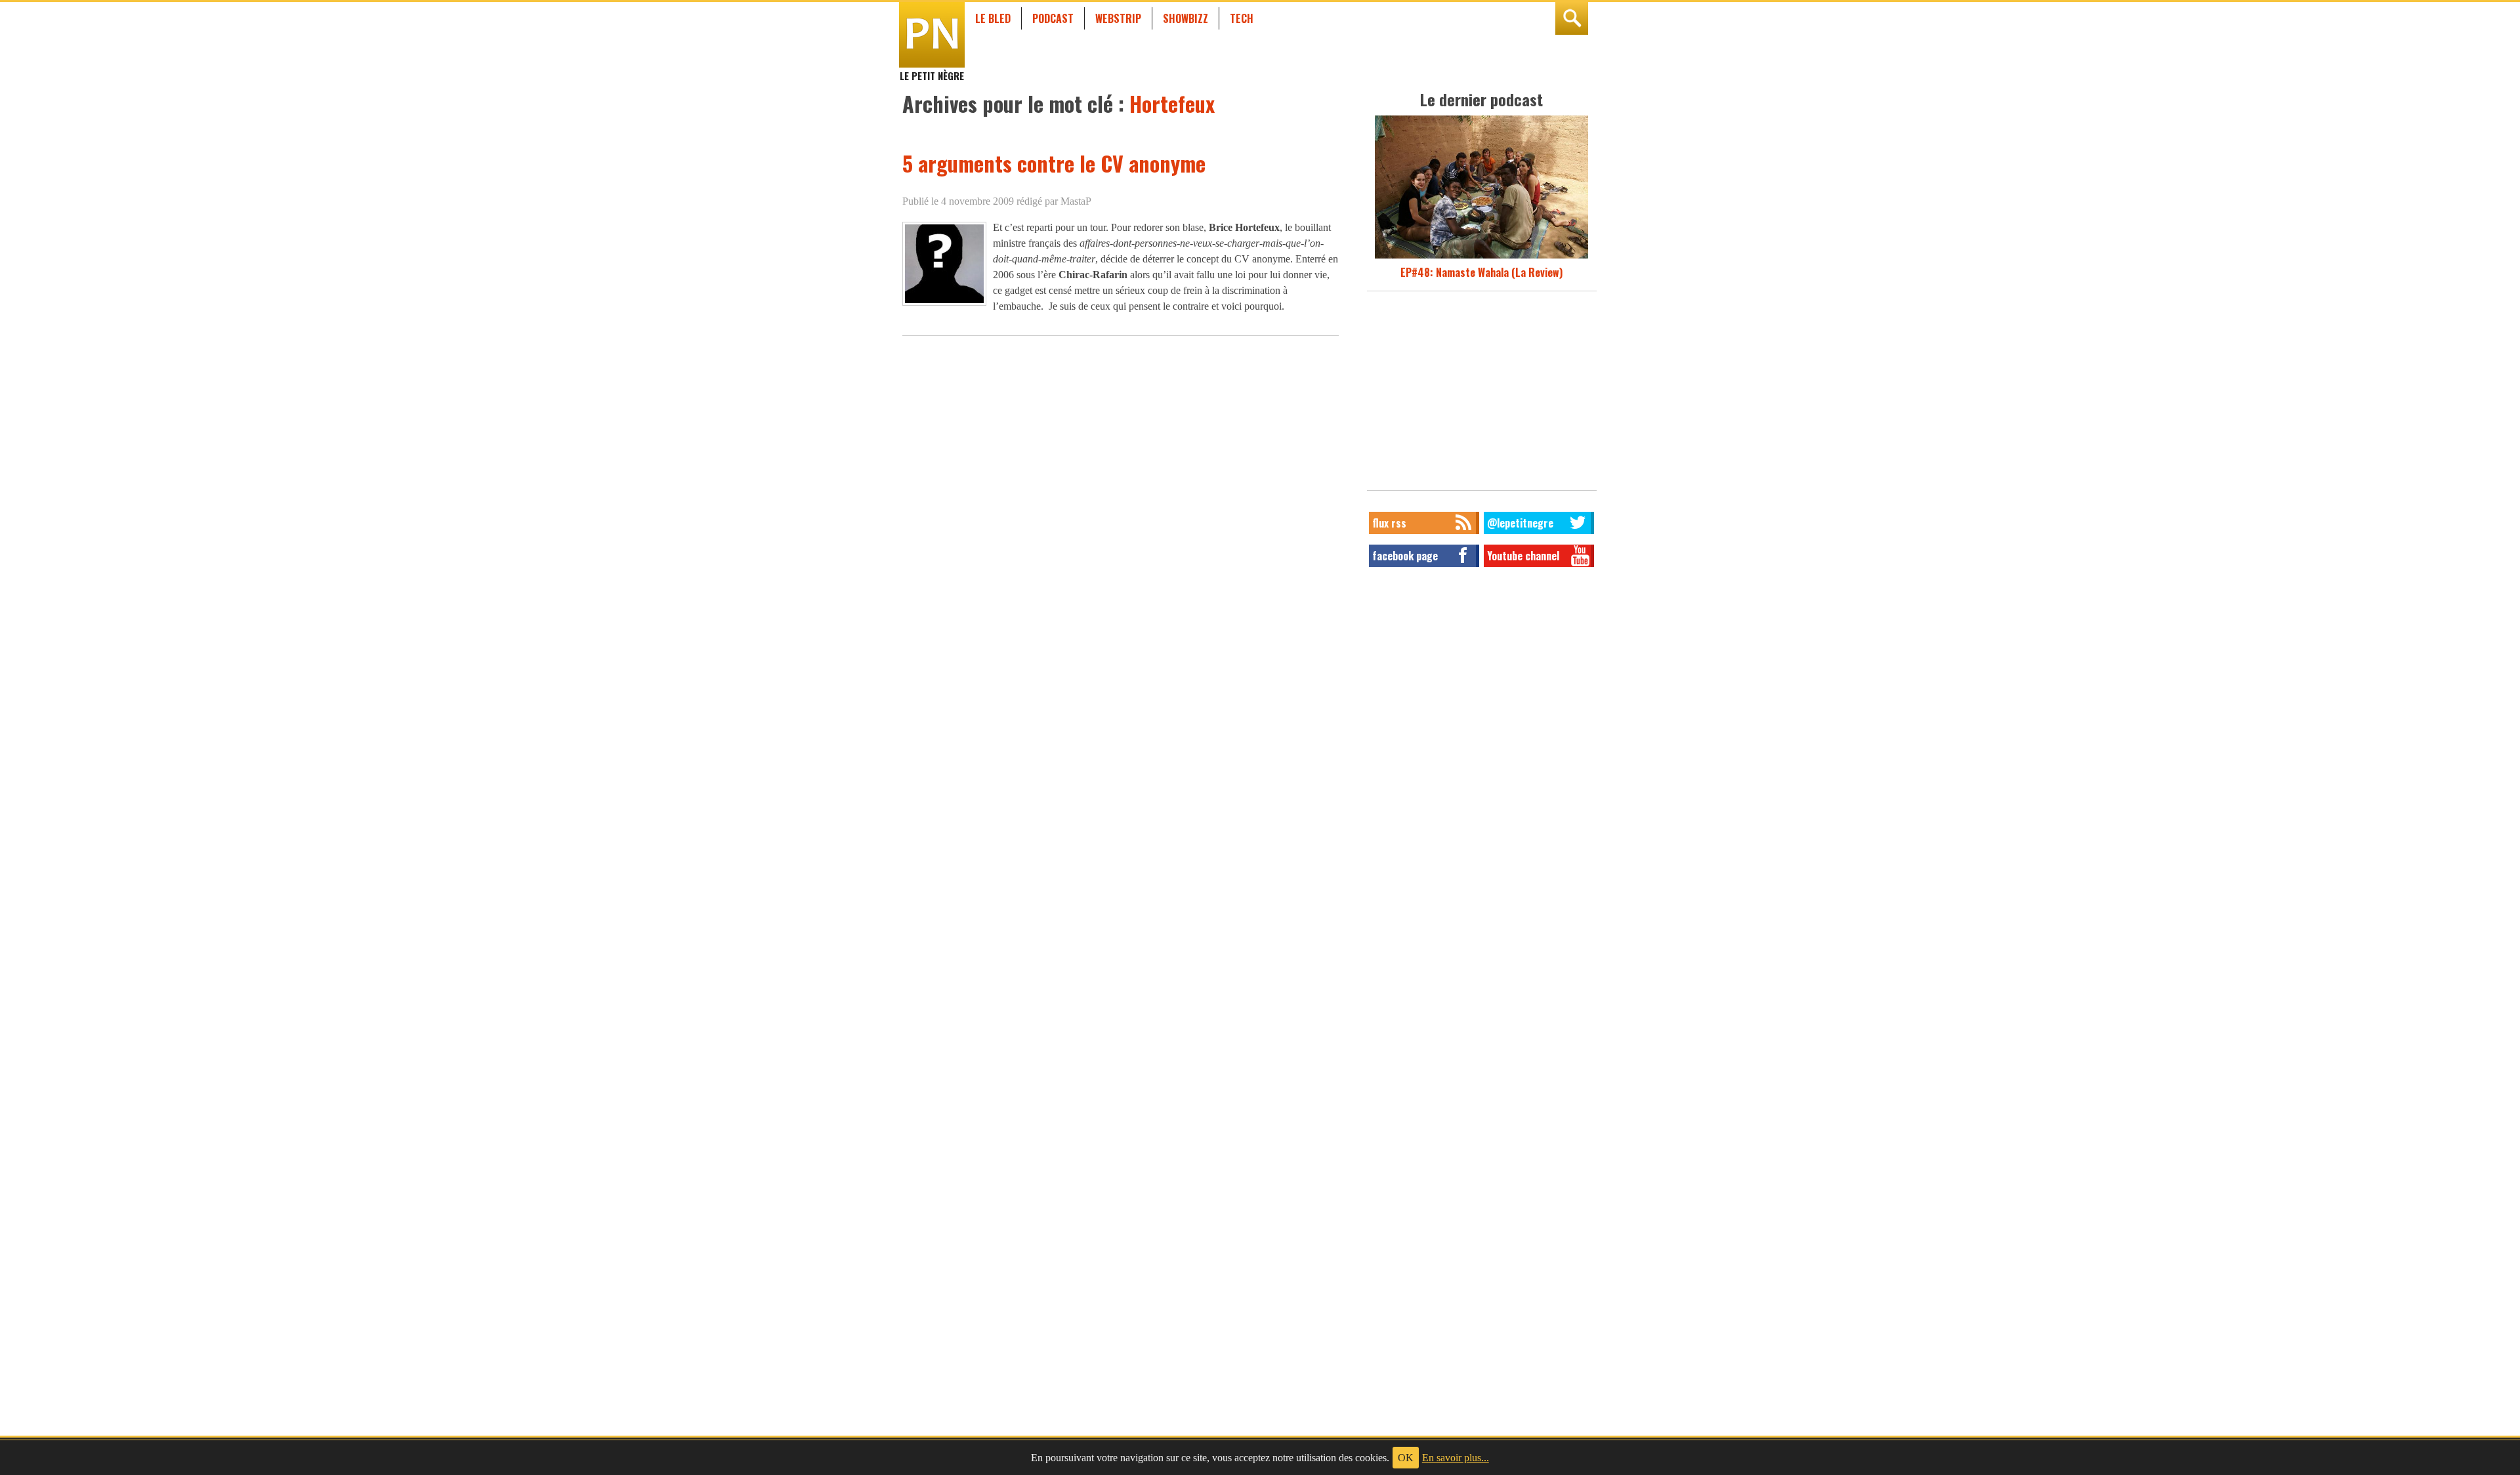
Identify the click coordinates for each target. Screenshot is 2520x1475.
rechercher (1572, 18)
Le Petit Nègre (932, 70)
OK (1406, 1458)
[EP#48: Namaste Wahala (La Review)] (1481, 257)
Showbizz (1186, 18)
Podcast (1053, 18)
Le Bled (993, 18)
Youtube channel (1523, 556)
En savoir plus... (1456, 1458)
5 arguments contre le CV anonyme (1054, 163)
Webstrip (1118, 18)
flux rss (1389, 523)
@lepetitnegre (1520, 523)
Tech (1242, 18)
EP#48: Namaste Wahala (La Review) (1481, 272)
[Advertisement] (1482, 394)
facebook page (1405, 556)
